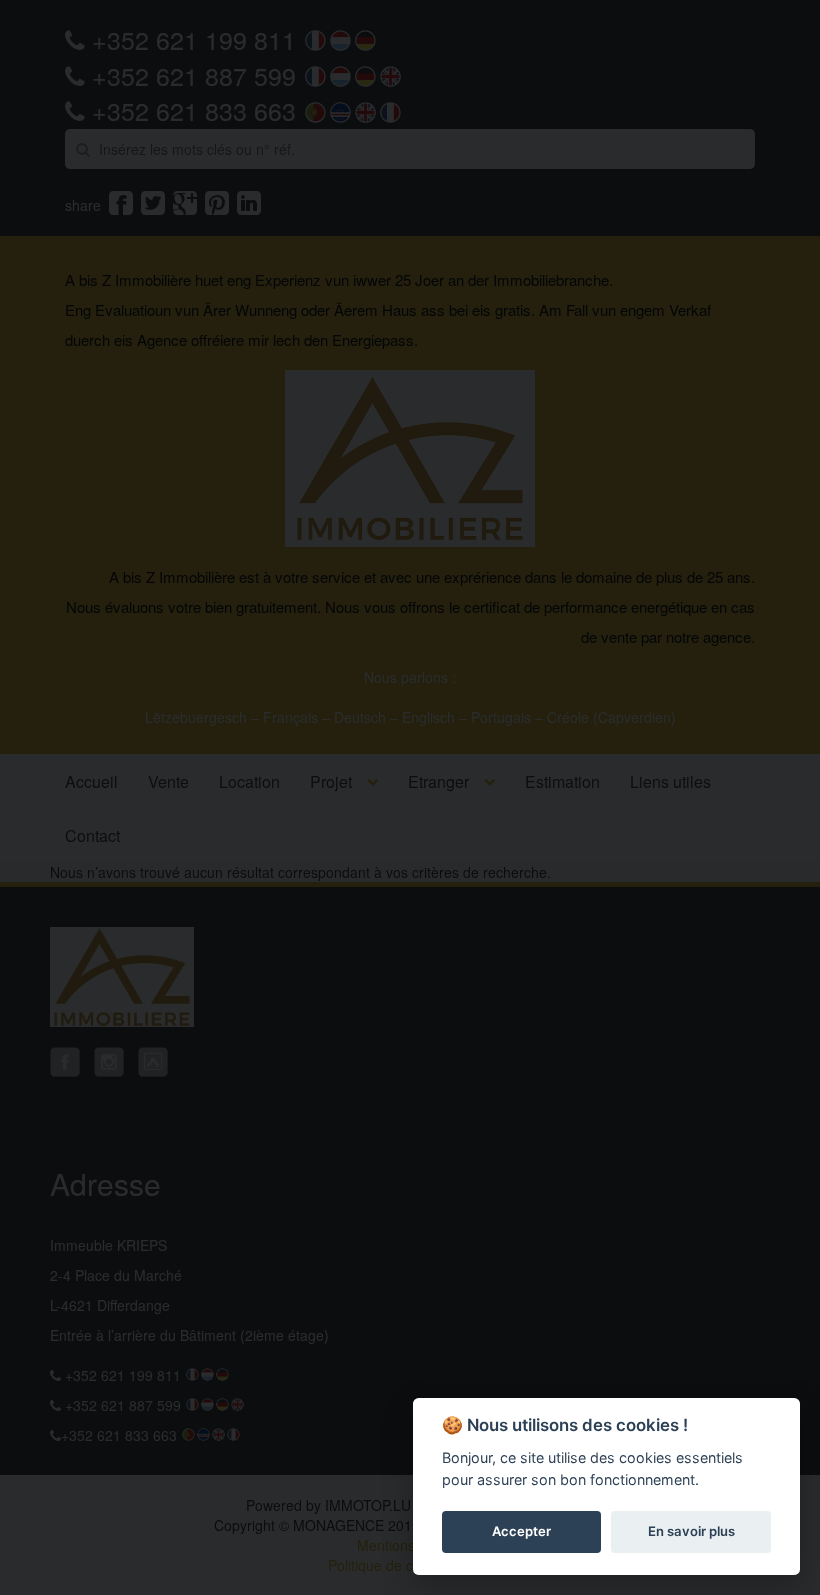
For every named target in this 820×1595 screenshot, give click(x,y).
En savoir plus (691, 1531)
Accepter (521, 1531)
